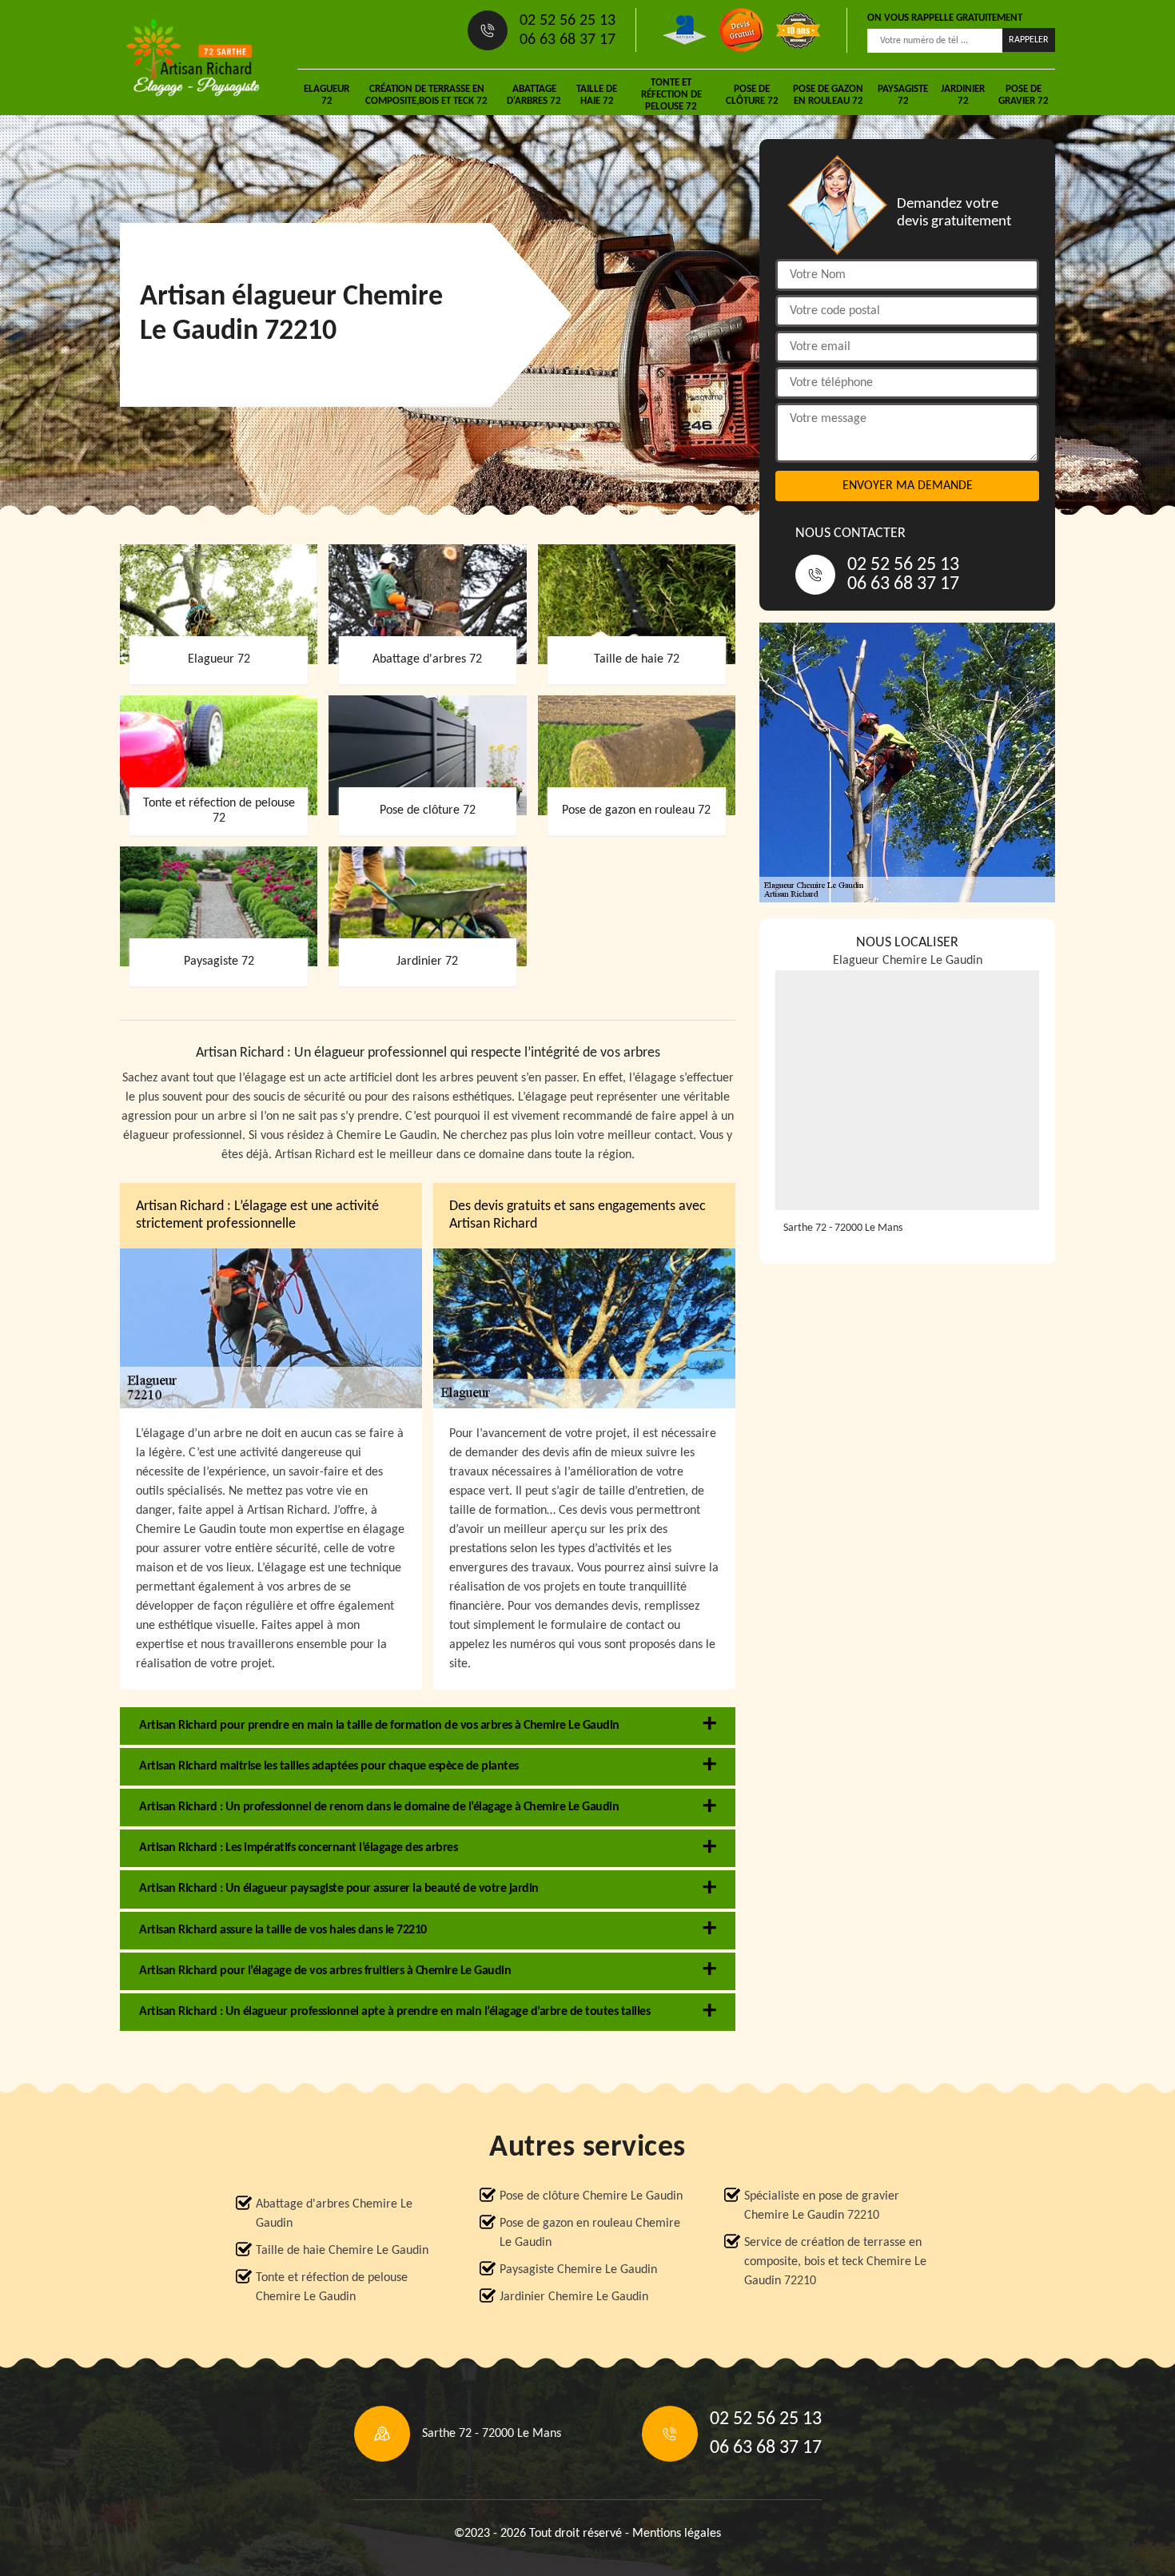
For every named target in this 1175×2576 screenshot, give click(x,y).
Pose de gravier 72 (1024, 95)
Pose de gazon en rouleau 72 (828, 95)
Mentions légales (677, 2534)
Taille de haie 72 (597, 95)
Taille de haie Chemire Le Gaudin (342, 2251)
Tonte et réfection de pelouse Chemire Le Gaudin (332, 2287)
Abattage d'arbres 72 (534, 95)
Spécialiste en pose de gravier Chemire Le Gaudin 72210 (822, 2206)
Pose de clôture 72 (752, 95)
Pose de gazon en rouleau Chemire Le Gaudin (590, 2233)
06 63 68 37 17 (568, 40)
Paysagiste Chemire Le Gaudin (578, 2270)
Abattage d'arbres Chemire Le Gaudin (334, 2214)
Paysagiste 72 (903, 95)
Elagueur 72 (327, 95)
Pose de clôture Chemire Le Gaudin (591, 2196)
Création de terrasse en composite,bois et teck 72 (426, 95)
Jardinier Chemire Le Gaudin (574, 2297)
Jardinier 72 (963, 95)
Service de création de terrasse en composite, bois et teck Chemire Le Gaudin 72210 (835, 2262)
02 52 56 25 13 (568, 21)
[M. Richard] (193, 58)
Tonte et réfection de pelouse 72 (671, 95)
